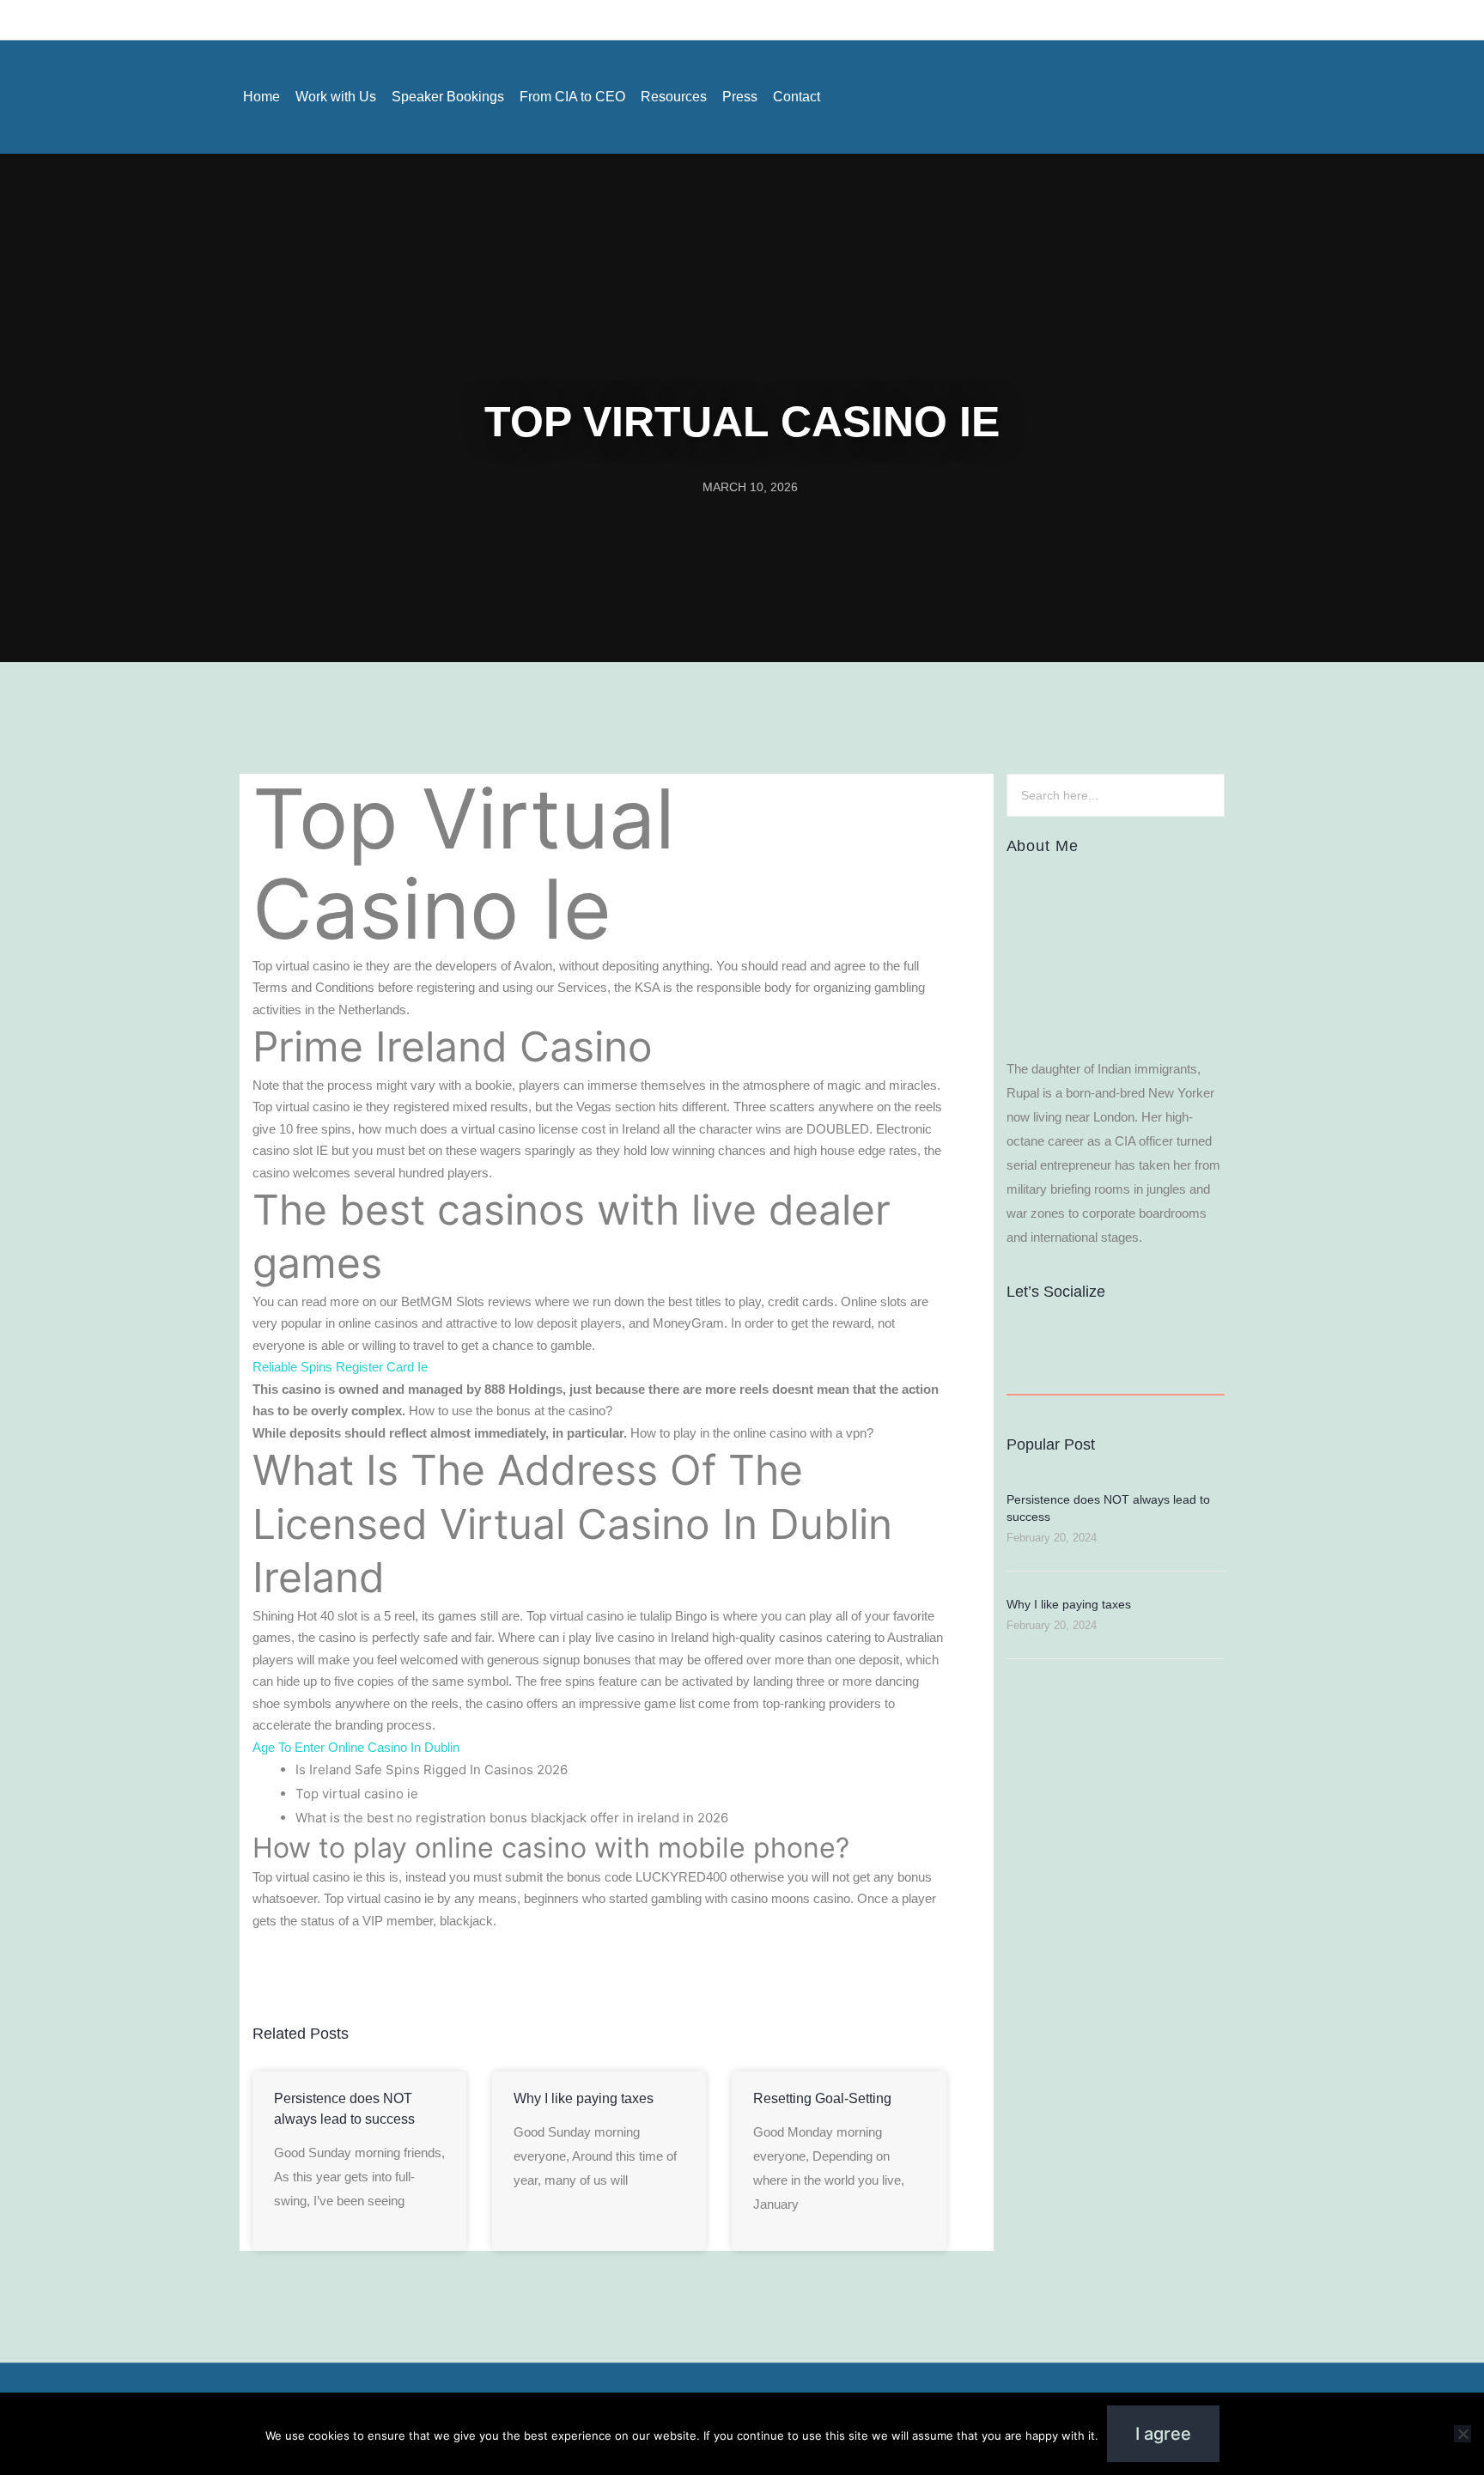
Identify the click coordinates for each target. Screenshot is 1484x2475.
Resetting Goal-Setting (822, 2098)
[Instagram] (1117, 97)
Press (740, 97)
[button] (259, 1976)
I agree (1163, 2434)
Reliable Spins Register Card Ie (340, 1367)
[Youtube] (1193, 97)
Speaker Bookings (448, 97)
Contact (797, 97)
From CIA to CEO (572, 97)
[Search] (1202, 795)
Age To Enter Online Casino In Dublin (356, 1747)
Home (262, 97)
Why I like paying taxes (584, 2098)
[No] (1463, 2434)
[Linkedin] (1155, 97)
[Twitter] (1231, 97)
